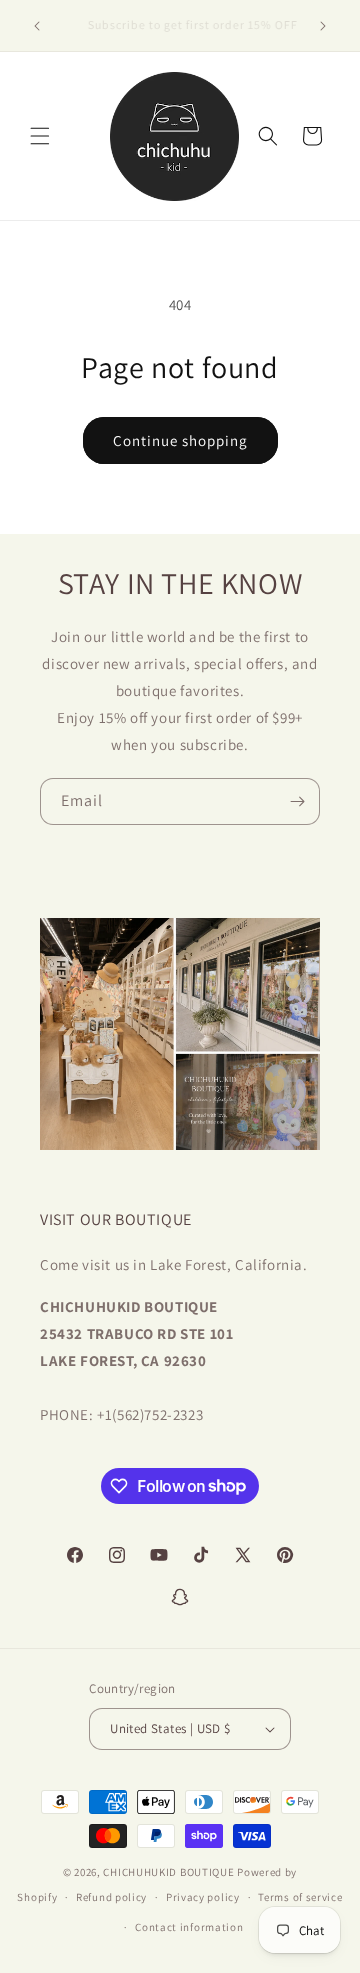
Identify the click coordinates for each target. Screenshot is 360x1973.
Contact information (189, 1927)
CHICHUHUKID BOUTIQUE (168, 1872)
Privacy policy (203, 1897)
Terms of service (300, 1897)
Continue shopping (180, 440)
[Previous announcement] (37, 26)
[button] (40, 136)
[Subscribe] (297, 801)
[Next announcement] (323, 26)
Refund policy (111, 1897)
